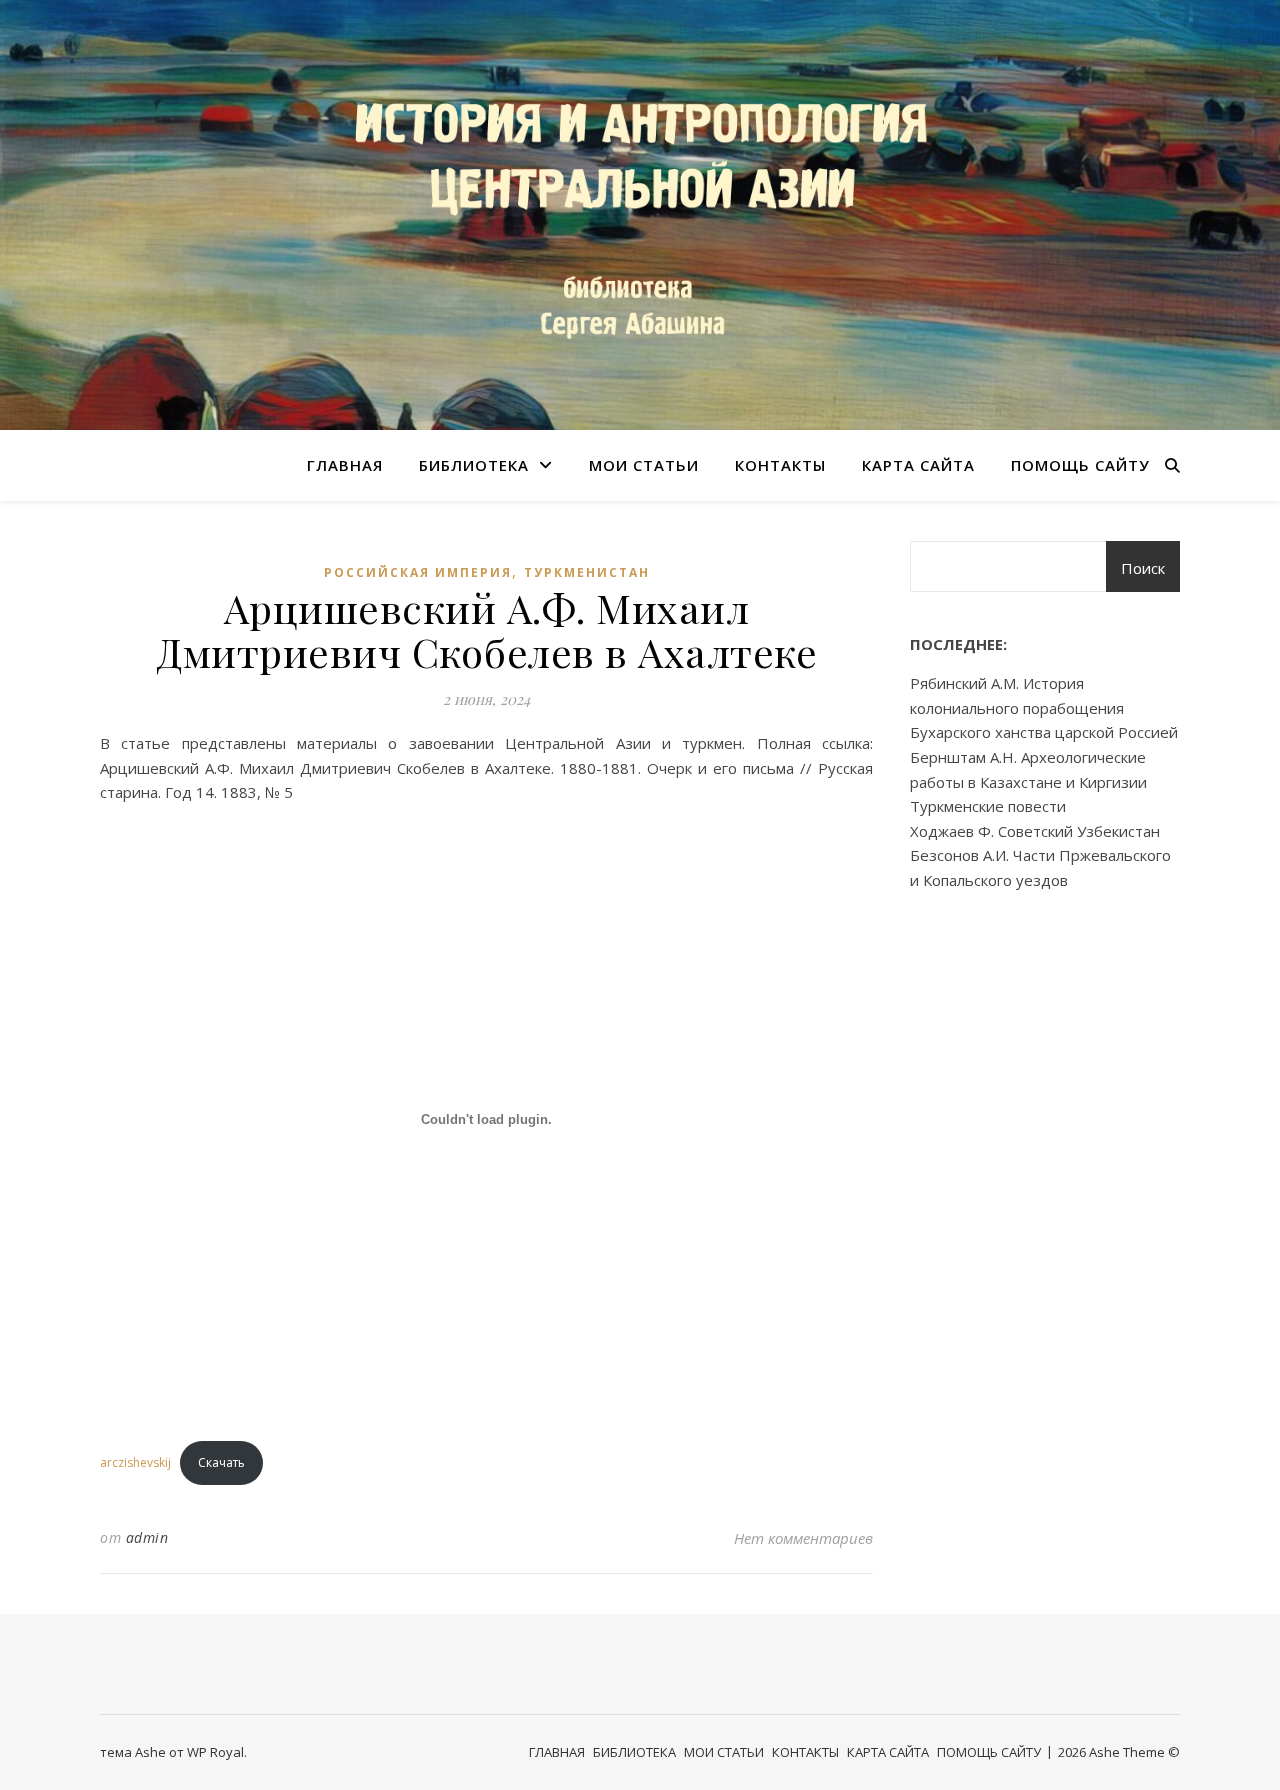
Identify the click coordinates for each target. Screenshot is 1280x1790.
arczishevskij (135, 1462)
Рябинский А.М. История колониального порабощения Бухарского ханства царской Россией (1044, 707)
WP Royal (215, 1752)
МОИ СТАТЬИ (644, 465)
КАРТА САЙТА (918, 465)
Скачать (221, 1462)
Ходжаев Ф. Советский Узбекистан (1035, 831)
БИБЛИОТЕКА (474, 465)
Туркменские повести (988, 806)
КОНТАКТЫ (780, 465)
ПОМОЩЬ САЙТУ (1080, 465)
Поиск (1143, 568)
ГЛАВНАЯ (345, 465)
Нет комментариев (803, 1538)
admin (147, 1537)
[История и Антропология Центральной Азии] (640, 215)
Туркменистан (587, 572)
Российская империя (418, 572)
